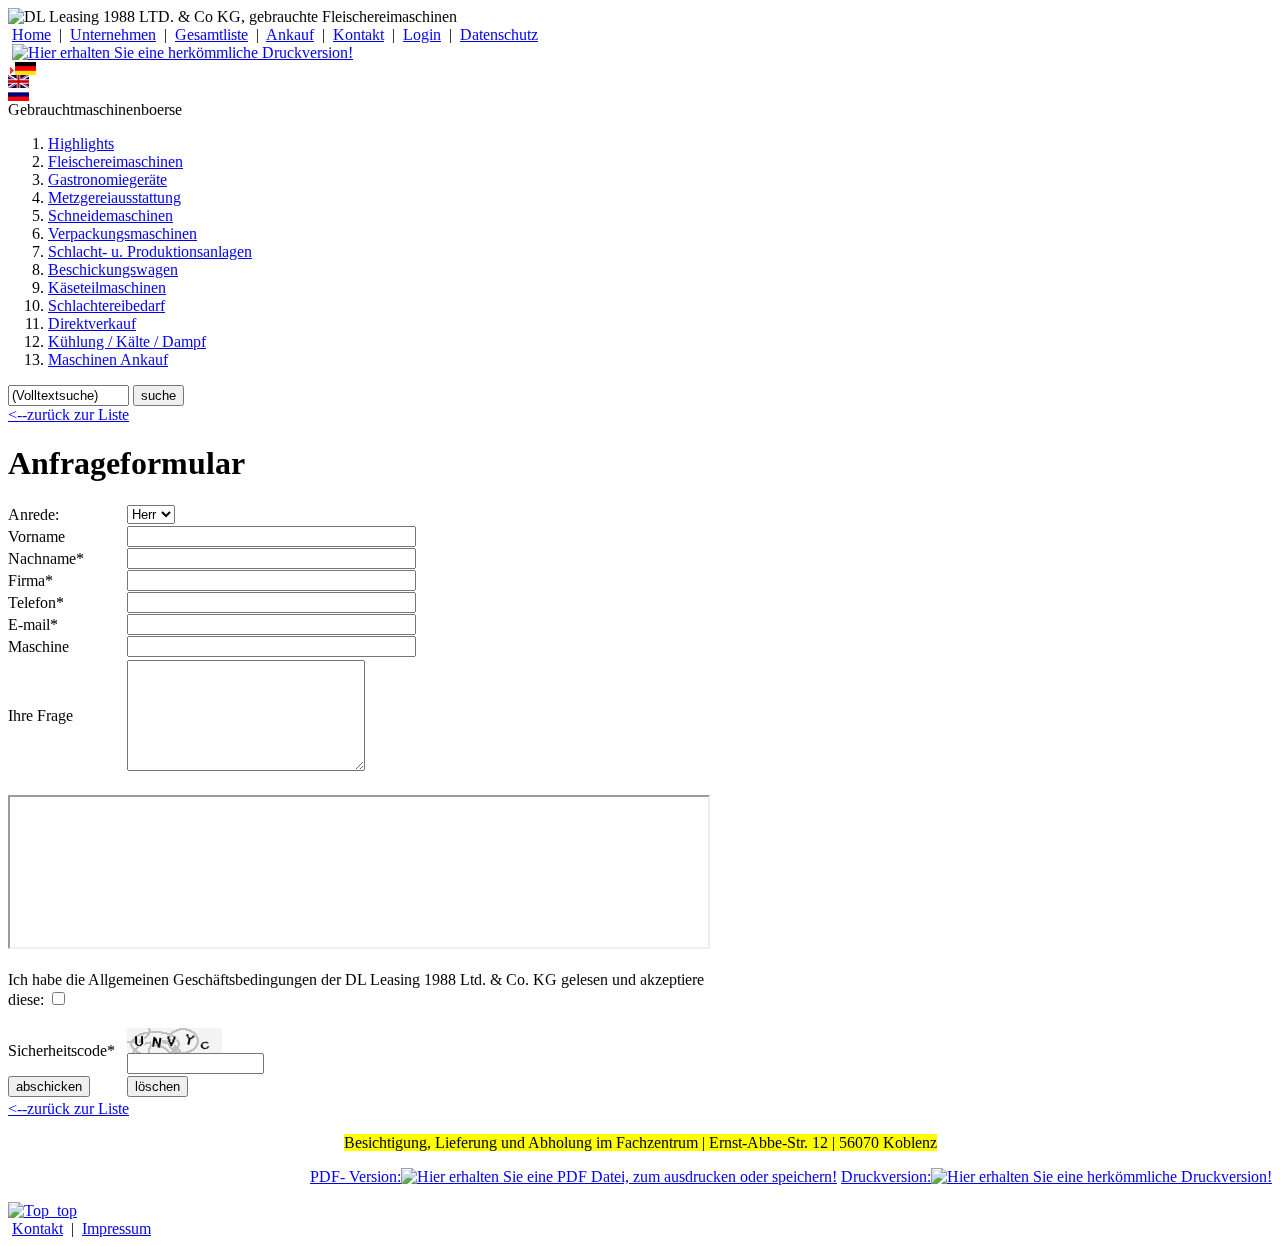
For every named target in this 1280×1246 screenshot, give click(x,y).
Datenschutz (499, 34)
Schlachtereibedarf (106, 305)
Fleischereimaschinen (115, 161)
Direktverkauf (92, 323)
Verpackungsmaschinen (122, 233)
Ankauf (290, 34)
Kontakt (358, 34)
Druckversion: (886, 1176)
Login (422, 34)
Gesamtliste (211, 34)
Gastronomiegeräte (107, 179)
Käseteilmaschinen (107, 287)
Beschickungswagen (113, 269)
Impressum (116, 1228)
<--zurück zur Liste (68, 414)
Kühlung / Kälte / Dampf (127, 341)
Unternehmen (113, 34)
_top (63, 1210)
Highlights (81, 143)
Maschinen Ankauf (108, 359)
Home (31, 34)
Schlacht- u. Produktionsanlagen (150, 251)
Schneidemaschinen (110, 215)
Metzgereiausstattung (114, 197)
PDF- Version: (355, 1176)
